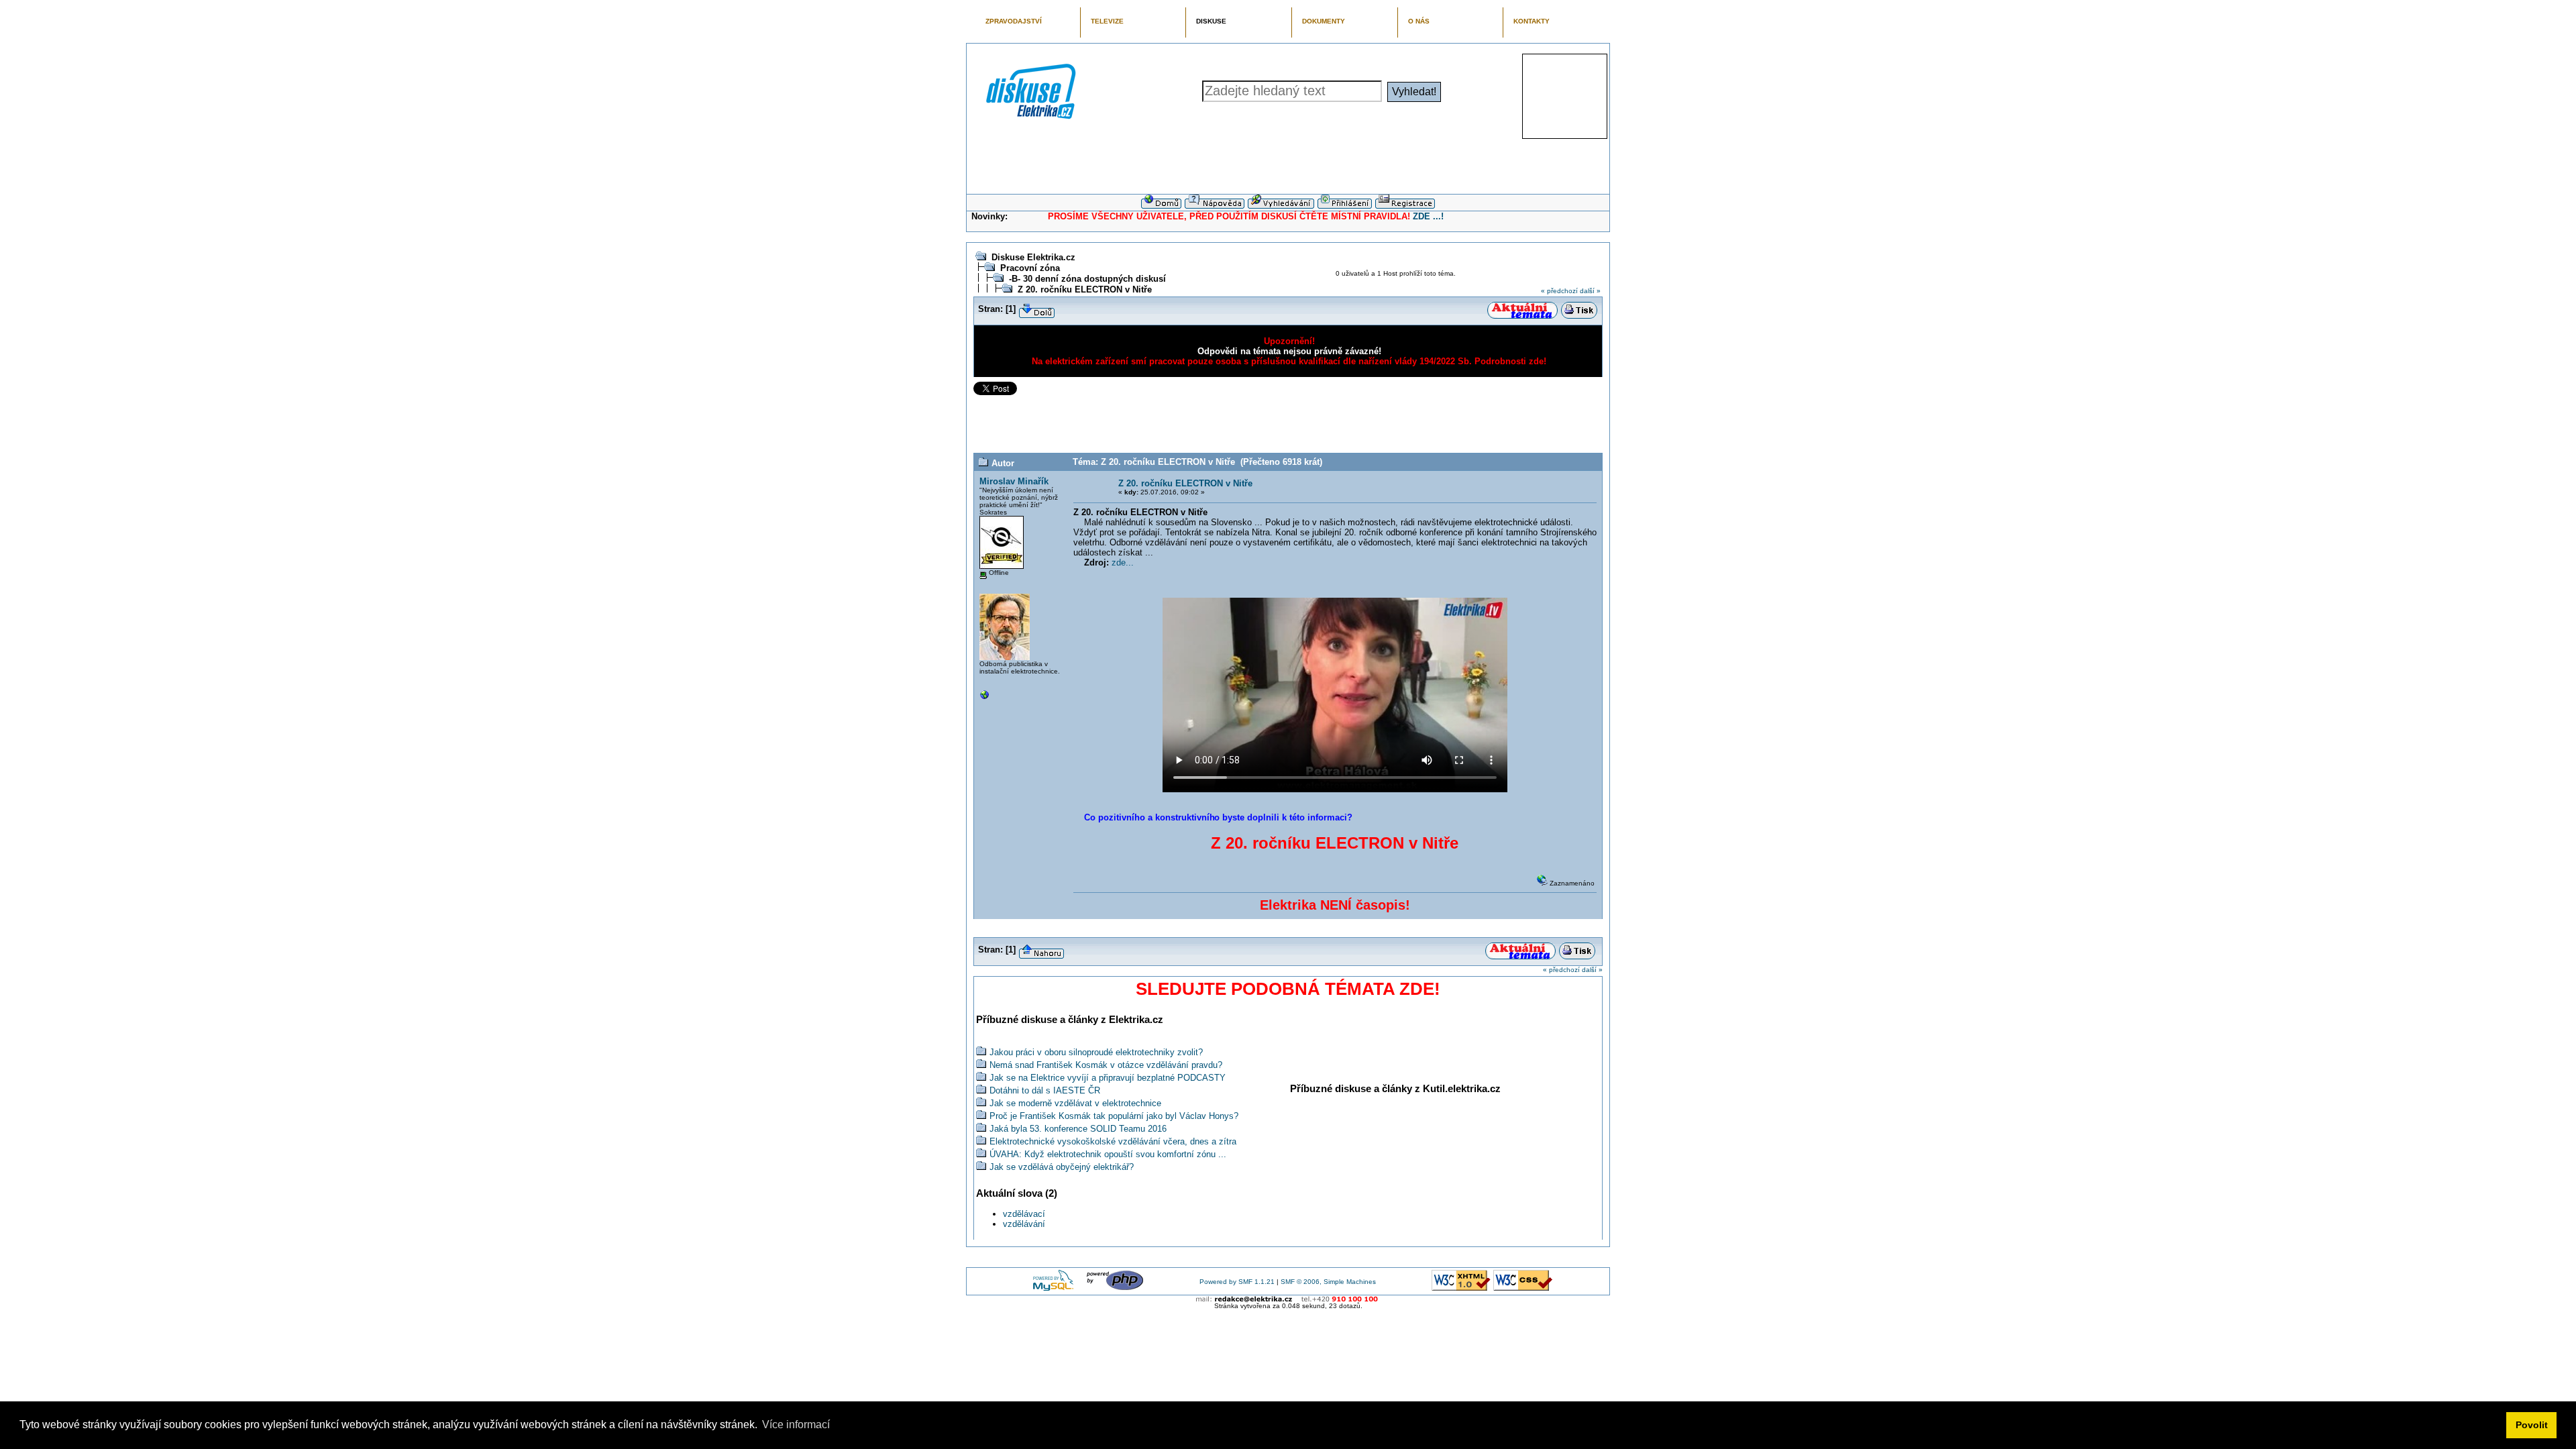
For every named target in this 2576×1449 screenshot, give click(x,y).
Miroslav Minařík (1014, 481)
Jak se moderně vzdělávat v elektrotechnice (1075, 1103)
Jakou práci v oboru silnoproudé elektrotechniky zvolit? (1096, 1052)
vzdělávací (1024, 1214)
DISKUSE (1211, 21)
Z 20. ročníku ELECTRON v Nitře (1085, 289)
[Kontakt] (1288, 1299)
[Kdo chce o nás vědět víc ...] (985, 698)
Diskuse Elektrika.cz (1033, 257)
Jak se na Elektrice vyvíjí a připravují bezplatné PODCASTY (1108, 1078)
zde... (1123, 562)
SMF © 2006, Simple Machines (1328, 1282)
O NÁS (1419, 21)
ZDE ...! (1428, 216)
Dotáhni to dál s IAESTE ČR (1045, 1090)
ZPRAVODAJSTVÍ (1014, 21)
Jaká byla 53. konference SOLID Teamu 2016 (1078, 1129)
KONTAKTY (1532, 21)
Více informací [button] (796, 1425)
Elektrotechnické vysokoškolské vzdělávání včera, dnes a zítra (1113, 1141)
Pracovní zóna (1030, 268)
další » (1590, 291)
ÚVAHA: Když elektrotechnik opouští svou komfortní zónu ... (1108, 1154)
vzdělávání (1024, 1224)
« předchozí (1559, 291)
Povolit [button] (2532, 1425)
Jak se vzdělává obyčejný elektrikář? (1062, 1167)
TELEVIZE (1107, 21)
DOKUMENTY (1324, 21)
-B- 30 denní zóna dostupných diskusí (1087, 279)
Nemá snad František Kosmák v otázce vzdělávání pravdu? (1106, 1065)
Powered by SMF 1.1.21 (1237, 1282)
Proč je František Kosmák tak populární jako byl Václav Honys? (1114, 1116)
